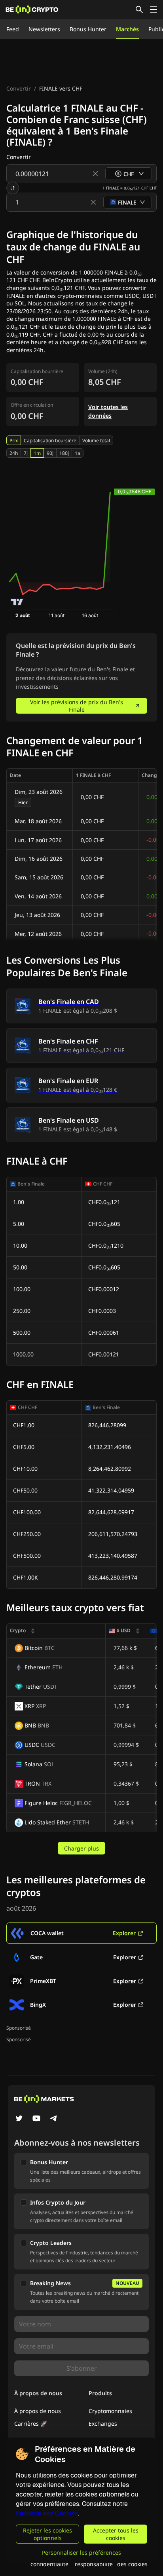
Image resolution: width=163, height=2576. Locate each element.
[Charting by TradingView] (17, 602)
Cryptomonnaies (110, 2411)
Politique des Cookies (47, 2513)
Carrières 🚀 (31, 2424)
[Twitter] (19, 2119)
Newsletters (44, 29)
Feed (13, 29)
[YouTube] (36, 2119)
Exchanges (103, 2424)
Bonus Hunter (88, 29)
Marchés (127, 29)
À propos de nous (38, 2411)
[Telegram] (54, 2119)
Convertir (19, 88)
